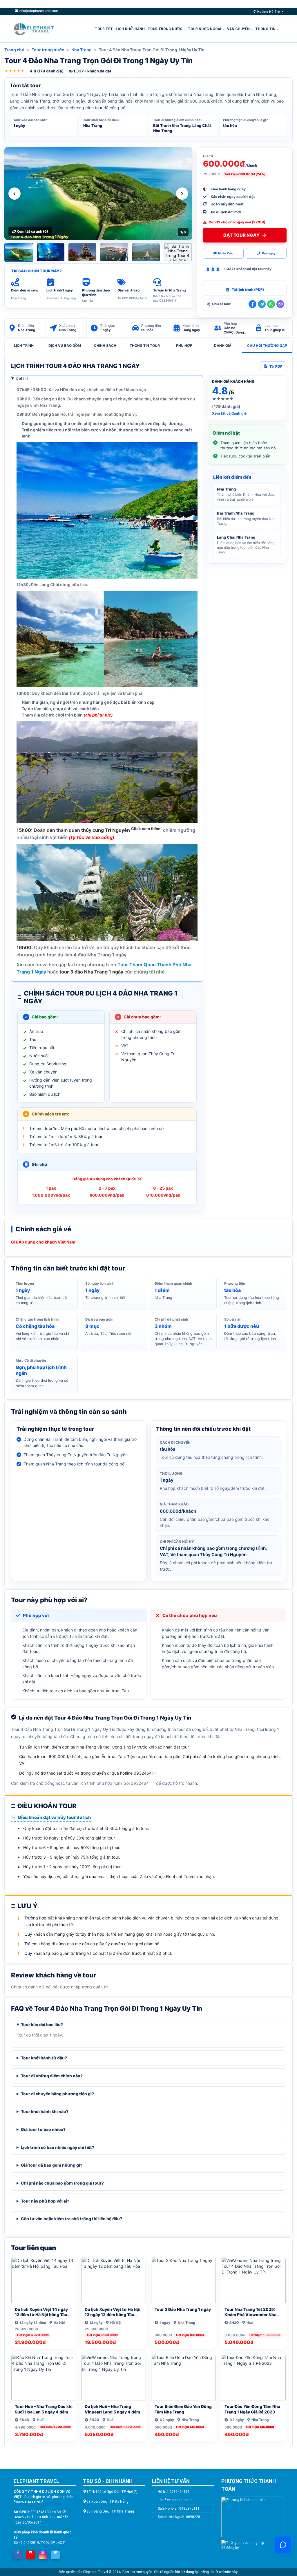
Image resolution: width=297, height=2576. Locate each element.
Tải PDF (276, 366)
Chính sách (105, 346)
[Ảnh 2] (51, 252)
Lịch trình (24, 346)
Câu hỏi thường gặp (267, 346)
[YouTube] (30, 2553)
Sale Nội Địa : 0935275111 (179, 2508)
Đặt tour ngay (241, 235)
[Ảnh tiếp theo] (182, 194)
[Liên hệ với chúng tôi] (283, 2545)
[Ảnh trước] (15, 194)
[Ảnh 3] (82, 252)
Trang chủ (14, 50)
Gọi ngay (269, 253)
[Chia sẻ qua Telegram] (262, 304)
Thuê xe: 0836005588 (175, 2500)
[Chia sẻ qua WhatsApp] (271, 304)
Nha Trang (82, 50)
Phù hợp (184, 346)
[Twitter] (55, 2553)
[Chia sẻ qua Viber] (280, 304)
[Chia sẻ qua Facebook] (252, 304)
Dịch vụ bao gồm (65, 346)
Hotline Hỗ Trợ (269, 12)
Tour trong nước (48, 50)
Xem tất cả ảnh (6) (32, 231)
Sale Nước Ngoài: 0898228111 (182, 2517)
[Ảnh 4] (114, 252)
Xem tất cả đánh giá (229, 413)
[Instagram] (43, 2553)
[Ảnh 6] (178, 252)
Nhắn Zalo (226, 253)
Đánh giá (223, 346)
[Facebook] (18, 2553)
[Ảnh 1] (19, 252)
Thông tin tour (145, 346)
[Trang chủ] (34, 29)
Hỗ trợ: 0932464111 (174, 2492)
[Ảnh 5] (146, 252)
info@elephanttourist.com (38, 11)
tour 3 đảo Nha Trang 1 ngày (91, 972)
